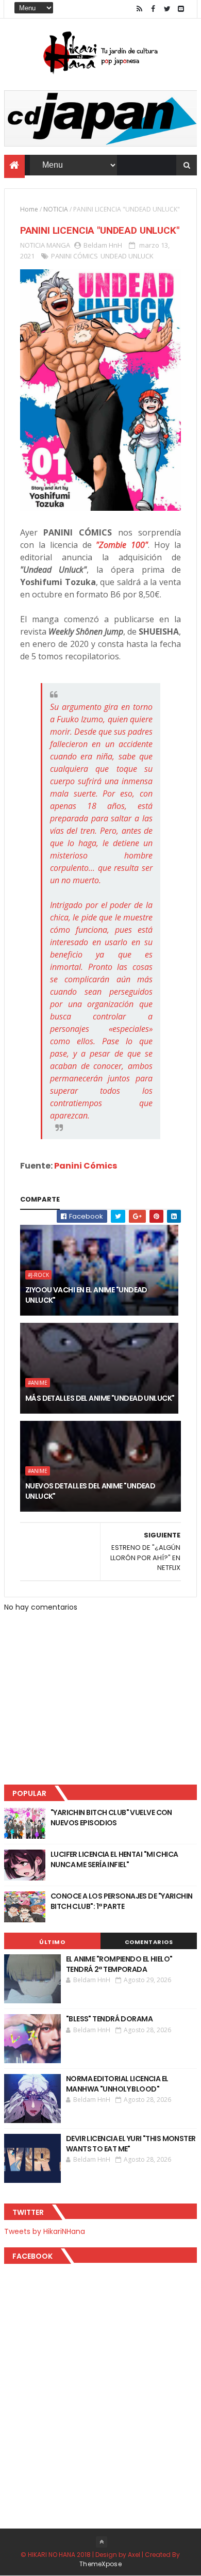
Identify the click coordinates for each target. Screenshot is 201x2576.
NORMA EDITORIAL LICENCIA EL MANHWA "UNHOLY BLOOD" (117, 2084)
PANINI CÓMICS (74, 256)
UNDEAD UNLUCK (127, 256)
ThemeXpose (100, 2564)
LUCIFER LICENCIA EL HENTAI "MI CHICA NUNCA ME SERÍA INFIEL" (114, 1859)
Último (52, 1942)
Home (29, 209)
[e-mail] (181, 9)
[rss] (139, 9)
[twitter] (167, 9)
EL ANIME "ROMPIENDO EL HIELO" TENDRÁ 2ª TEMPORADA (119, 1964)
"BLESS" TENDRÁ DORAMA (109, 2019)
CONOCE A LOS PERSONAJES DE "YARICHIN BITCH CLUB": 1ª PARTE (122, 1901)
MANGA (58, 245)
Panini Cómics (86, 1166)
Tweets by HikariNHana (45, 2231)
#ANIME (38, 1383)
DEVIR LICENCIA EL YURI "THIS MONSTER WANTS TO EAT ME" (131, 2144)
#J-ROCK (38, 1275)
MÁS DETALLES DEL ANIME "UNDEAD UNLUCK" (100, 1398)
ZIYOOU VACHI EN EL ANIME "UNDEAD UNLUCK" (86, 1295)
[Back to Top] (102, 2542)
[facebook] (153, 9)
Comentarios (149, 1942)
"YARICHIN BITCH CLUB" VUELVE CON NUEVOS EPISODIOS (111, 1818)
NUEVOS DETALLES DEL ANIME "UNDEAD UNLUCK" (90, 1491)
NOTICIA (56, 209)
